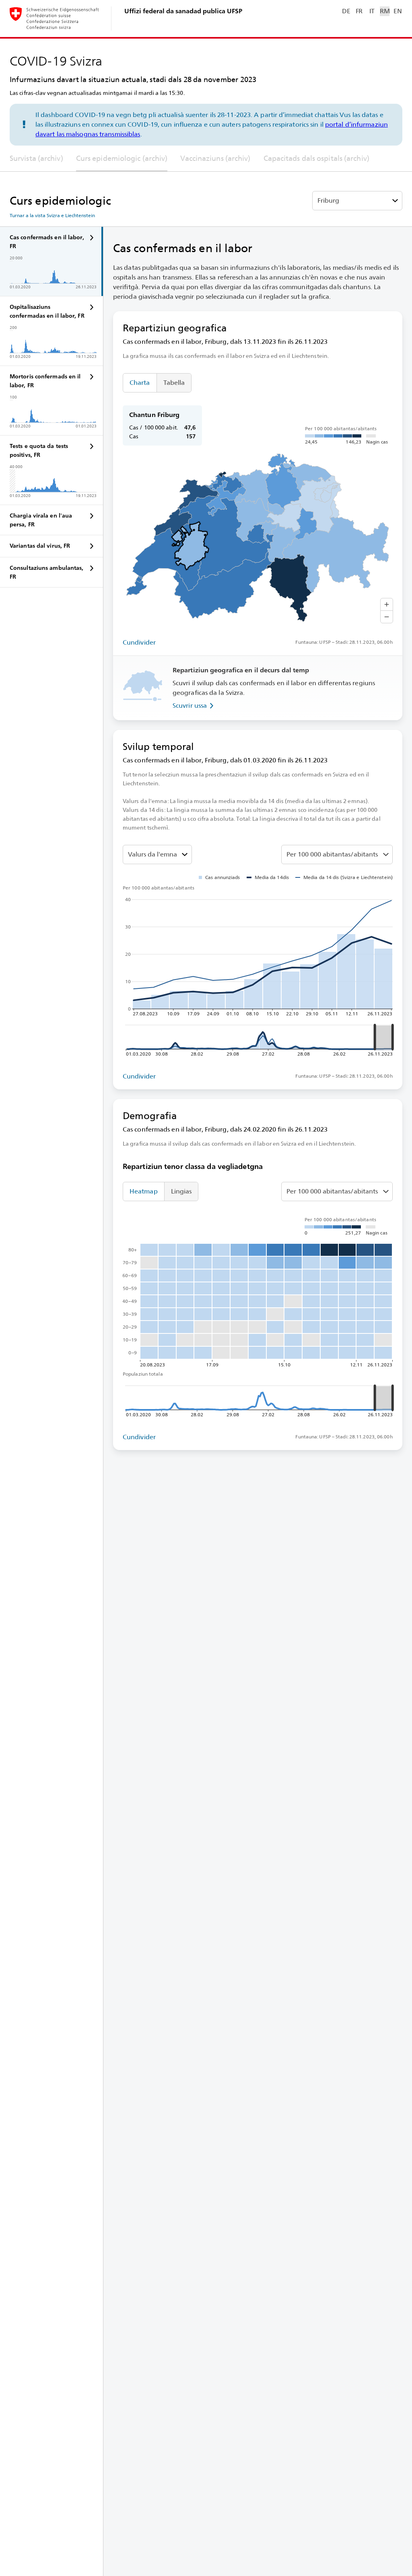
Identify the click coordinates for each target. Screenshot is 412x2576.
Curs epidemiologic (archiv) (122, 158)
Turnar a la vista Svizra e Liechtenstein (52, 216)
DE (346, 11)
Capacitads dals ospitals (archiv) (316, 158)
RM (385, 11)
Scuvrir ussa (190, 706)
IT (372, 11)
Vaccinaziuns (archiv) (215, 158)
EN (398, 11)
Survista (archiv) (36, 158)
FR (359, 11)
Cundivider (139, 642)
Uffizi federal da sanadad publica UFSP (183, 11)
